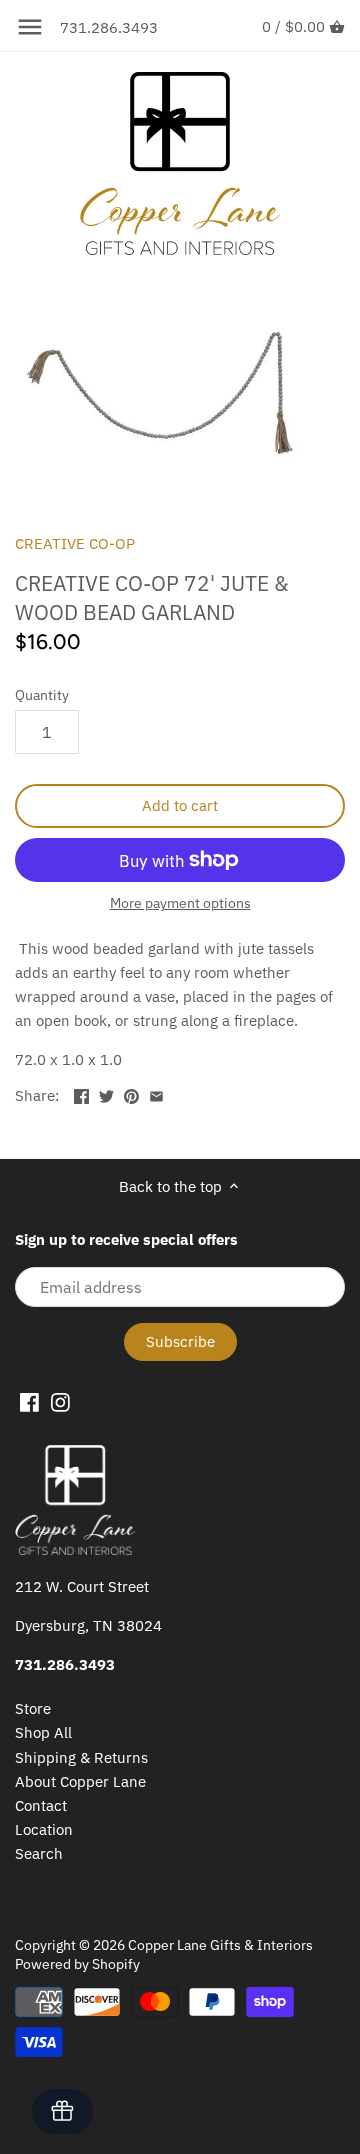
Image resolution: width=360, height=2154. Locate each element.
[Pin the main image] (131, 1093)
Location (44, 1829)
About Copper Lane (80, 1781)
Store (33, 1708)
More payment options (180, 903)
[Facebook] (29, 1401)
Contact (41, 1805)
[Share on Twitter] (106, 1093)
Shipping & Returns (81, 1757)
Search (39, 1853)
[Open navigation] (30, 27)
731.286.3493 (109, 27)
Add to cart (180, 805)
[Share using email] (156, 1093)
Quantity (42, 695)
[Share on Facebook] (81, 1093)
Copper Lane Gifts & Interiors (220, 1945)
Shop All (43, 1732)
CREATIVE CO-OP (75, 543)
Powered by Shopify (77, 1964)
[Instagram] (60, 1401)
